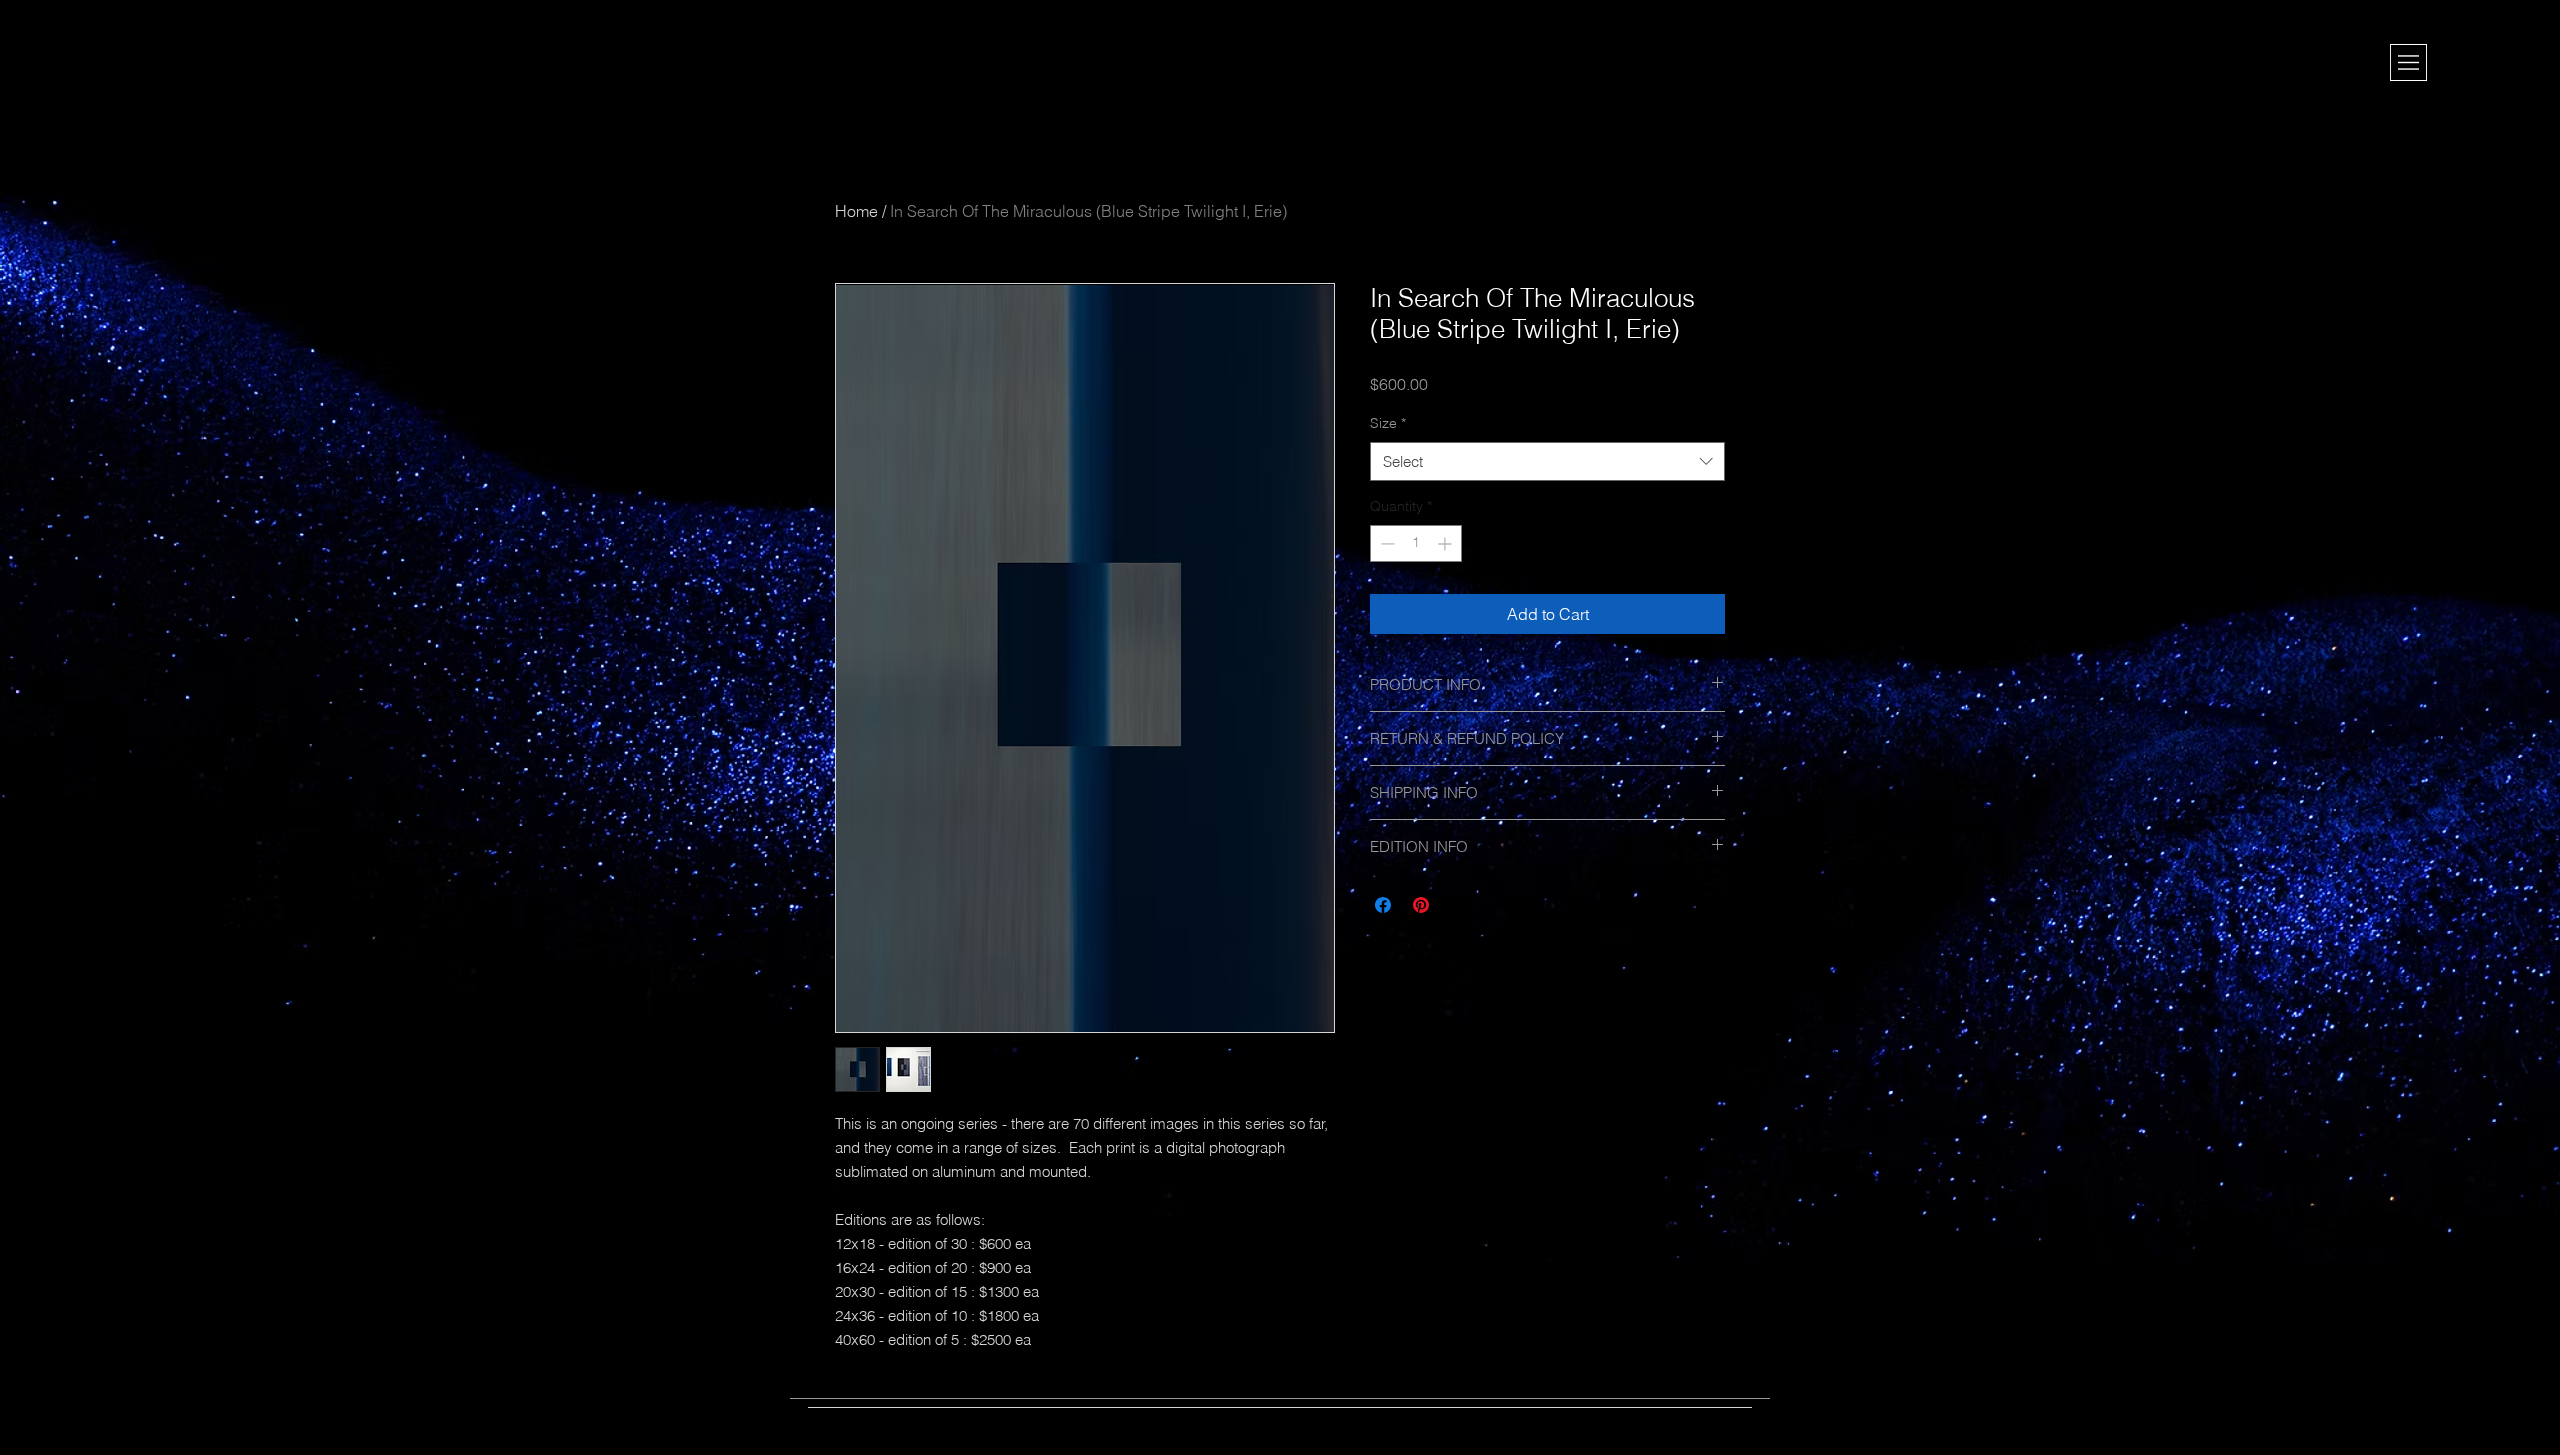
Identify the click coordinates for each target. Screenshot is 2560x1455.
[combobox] (1547, 461)
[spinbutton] (1416, 543)
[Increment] (1446, 543)
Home (856, 211)
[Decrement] (1385, 543)
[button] (2408, 62)
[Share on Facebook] (1383, 905)
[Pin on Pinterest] (1421, 905)
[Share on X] (1459, 905)
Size (1388, 423)
